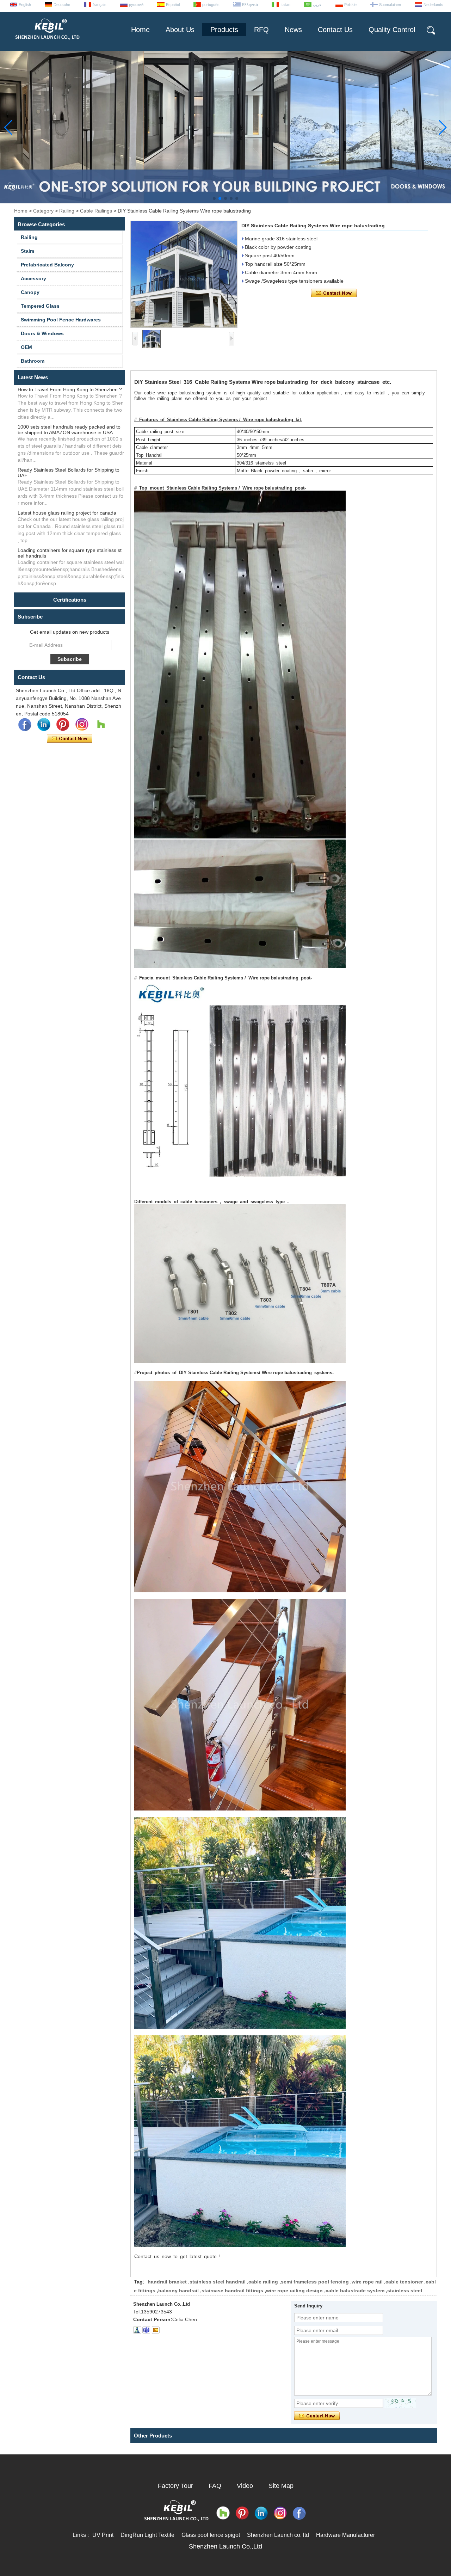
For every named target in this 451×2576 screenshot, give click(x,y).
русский (136, 5)
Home (140, 30)
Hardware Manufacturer (345, 2535)
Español (173, 5)
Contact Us (335, 30)
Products (224, 30)
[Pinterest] (63, 725)
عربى (317, 5)
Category (43, 211)
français (100, 5)
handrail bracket (167, 2282)
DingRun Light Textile (147, 2535)
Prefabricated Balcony (47, 265)
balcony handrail (178, 2291)
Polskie (350, 5)
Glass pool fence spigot (211, 2535)
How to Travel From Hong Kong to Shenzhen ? (70, 389)
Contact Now (70, 739)
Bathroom (33, 361)
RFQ (261, 30)
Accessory (33, 278)
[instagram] (82, 725)
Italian (285, 5)
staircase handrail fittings (232, 2291)
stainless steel (405, 2291)
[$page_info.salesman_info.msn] (137, 2330)
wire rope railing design (294, 2291)
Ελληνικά (250, 5)
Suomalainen (390, 5)
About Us (180, 30)
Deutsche (62, 5)
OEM (26, 347)
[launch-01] (146, 2330)
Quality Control (392, 30)
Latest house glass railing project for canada (67, 513)
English (25, 5)
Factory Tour (175, 2486)
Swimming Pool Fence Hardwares (61, 320)
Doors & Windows (42, 333)
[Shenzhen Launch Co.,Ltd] (47, 42)
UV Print (103, 2535)
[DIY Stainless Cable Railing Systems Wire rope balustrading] (184, 274)
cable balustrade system (355, 2291)
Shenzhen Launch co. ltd (278, 2535)
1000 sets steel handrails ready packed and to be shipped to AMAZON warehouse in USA (69, 430)
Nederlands (433, 5)
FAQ (215, 2486)
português (211, 5)
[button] (214, 198)
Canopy (30, 292)
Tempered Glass (40, 306)
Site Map (281, 2486)
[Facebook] (25, 725)
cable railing (263, 2282)
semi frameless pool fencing (315, 2282)
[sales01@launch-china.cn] (156, 2330)
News (293, 30)
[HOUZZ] (101, 725)
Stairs (28, 251)
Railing (67, 211)
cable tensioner (404, 2282)
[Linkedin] (44, 725)
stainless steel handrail (218, 2282)
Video (245, 2486)
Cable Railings (96, 211)
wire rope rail (367, 2282)
